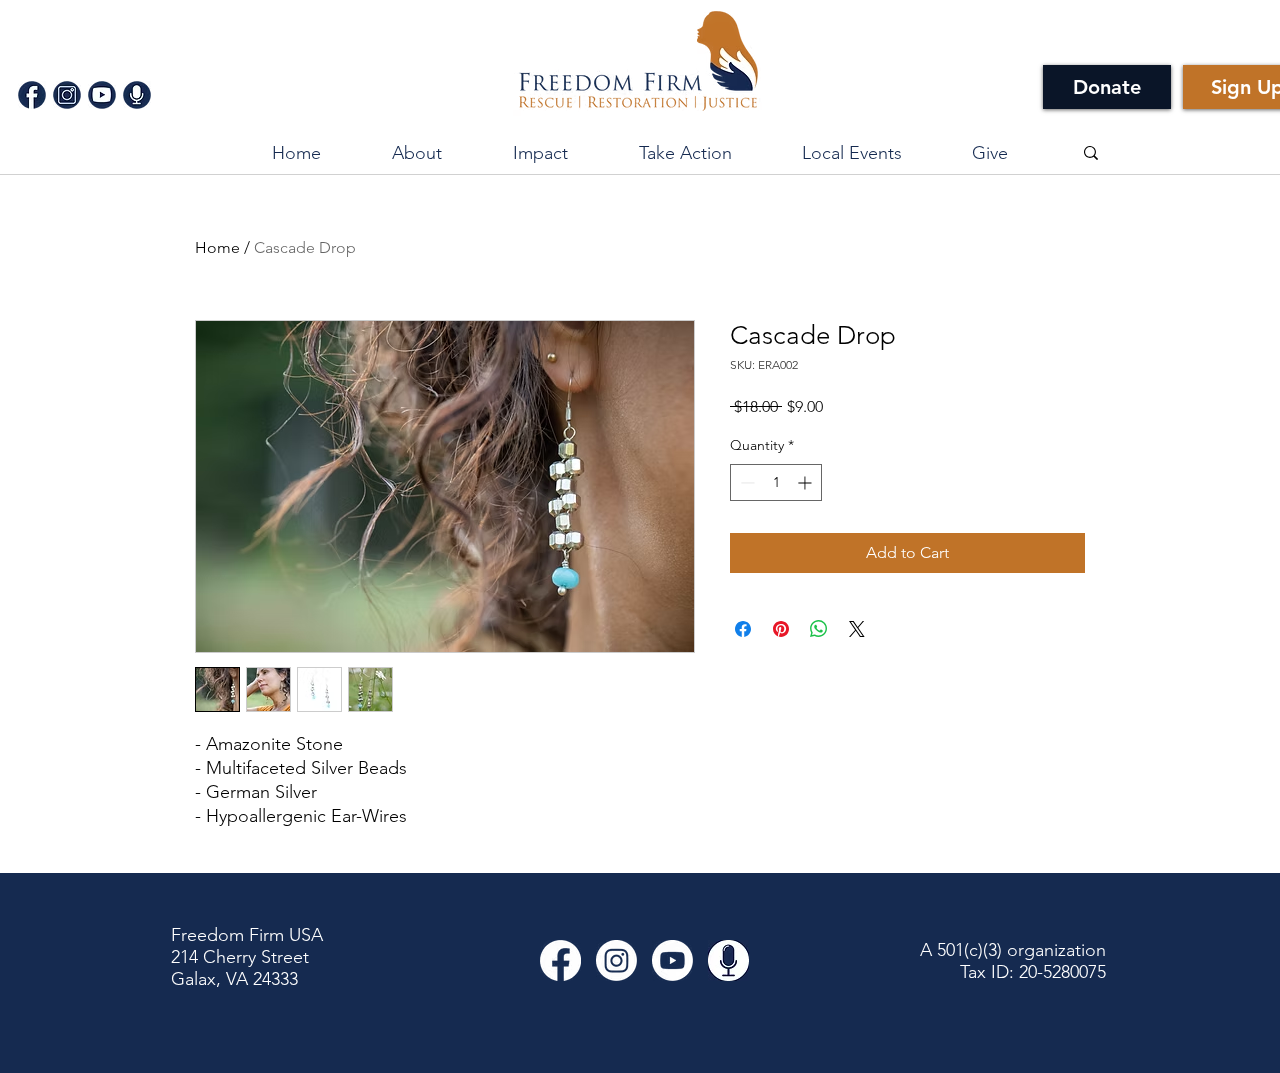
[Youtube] (672, 960)
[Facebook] (560, 960)
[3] (102, 95)
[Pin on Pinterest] (781, 629)
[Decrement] (745, 482)
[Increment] (806, 482)
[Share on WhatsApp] (819, 629)
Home (217, 247)
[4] (137, 95)
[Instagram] (616, 960)
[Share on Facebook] (743, 629)
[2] (67, 95)
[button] (540, 153)
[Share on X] (857, 629)
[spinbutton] (776, 482)
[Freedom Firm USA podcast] (728, 960)
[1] (32, 95)
